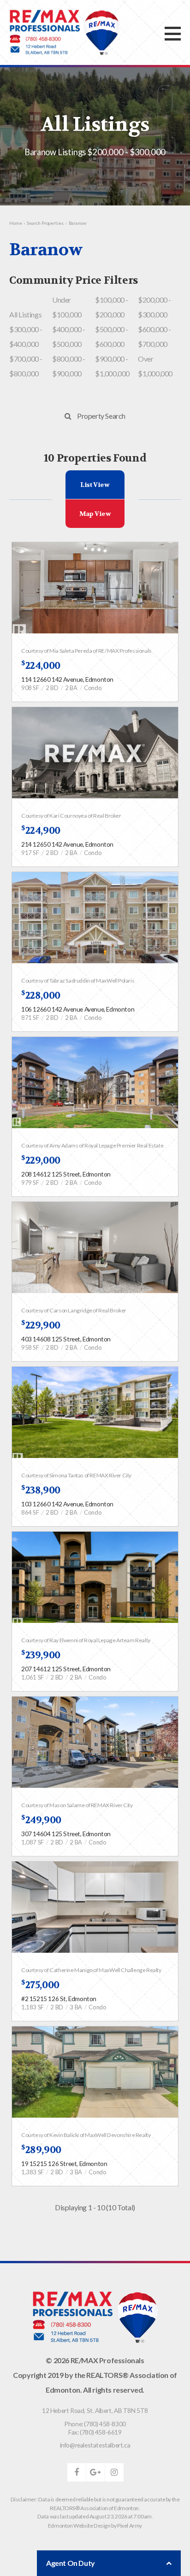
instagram (114, 2472)
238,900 (41, 1490)
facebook (77, 2472)
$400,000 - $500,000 (69, 337)
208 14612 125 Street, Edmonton (66, 1174)
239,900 (41, 1655)
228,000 (41, 995)
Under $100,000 (67, 307)
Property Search (101, 416)
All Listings (25, 314)
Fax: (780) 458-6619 (95, 2432)
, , (95, 2410)
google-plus (95, 2472)
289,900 (41, 2150)
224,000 (41, 666)
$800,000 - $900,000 (69, 366)
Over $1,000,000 (155, 366)
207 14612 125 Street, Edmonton (66, 1669)
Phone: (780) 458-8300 (95, 2424)
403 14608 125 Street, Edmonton (66, 1339)
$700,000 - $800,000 (26, 366)
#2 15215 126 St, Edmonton (59, 1999)
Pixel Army (130, 2526)
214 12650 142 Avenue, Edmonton (67, 844)
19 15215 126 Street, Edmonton (64, 2163)
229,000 (41, 1160)
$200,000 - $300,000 (154, 307)
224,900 (41, 831)
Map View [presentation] (95, 514)
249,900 (41, 1820)
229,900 (41, 1325)
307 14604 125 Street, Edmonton (66, 1834)
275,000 (40, 1985)
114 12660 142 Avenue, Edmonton (67, 679)
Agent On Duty (71, 2563)
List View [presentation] (95, 485)
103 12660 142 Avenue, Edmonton (67, 1504)
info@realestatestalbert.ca (95, 2445)
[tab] (95, 485)
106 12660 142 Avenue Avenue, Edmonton (78, 1009)
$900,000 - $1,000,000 (112, 366)
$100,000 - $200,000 (112, 307)
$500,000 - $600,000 (112, 337)
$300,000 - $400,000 (26, 337)
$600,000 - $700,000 (154, 337)
